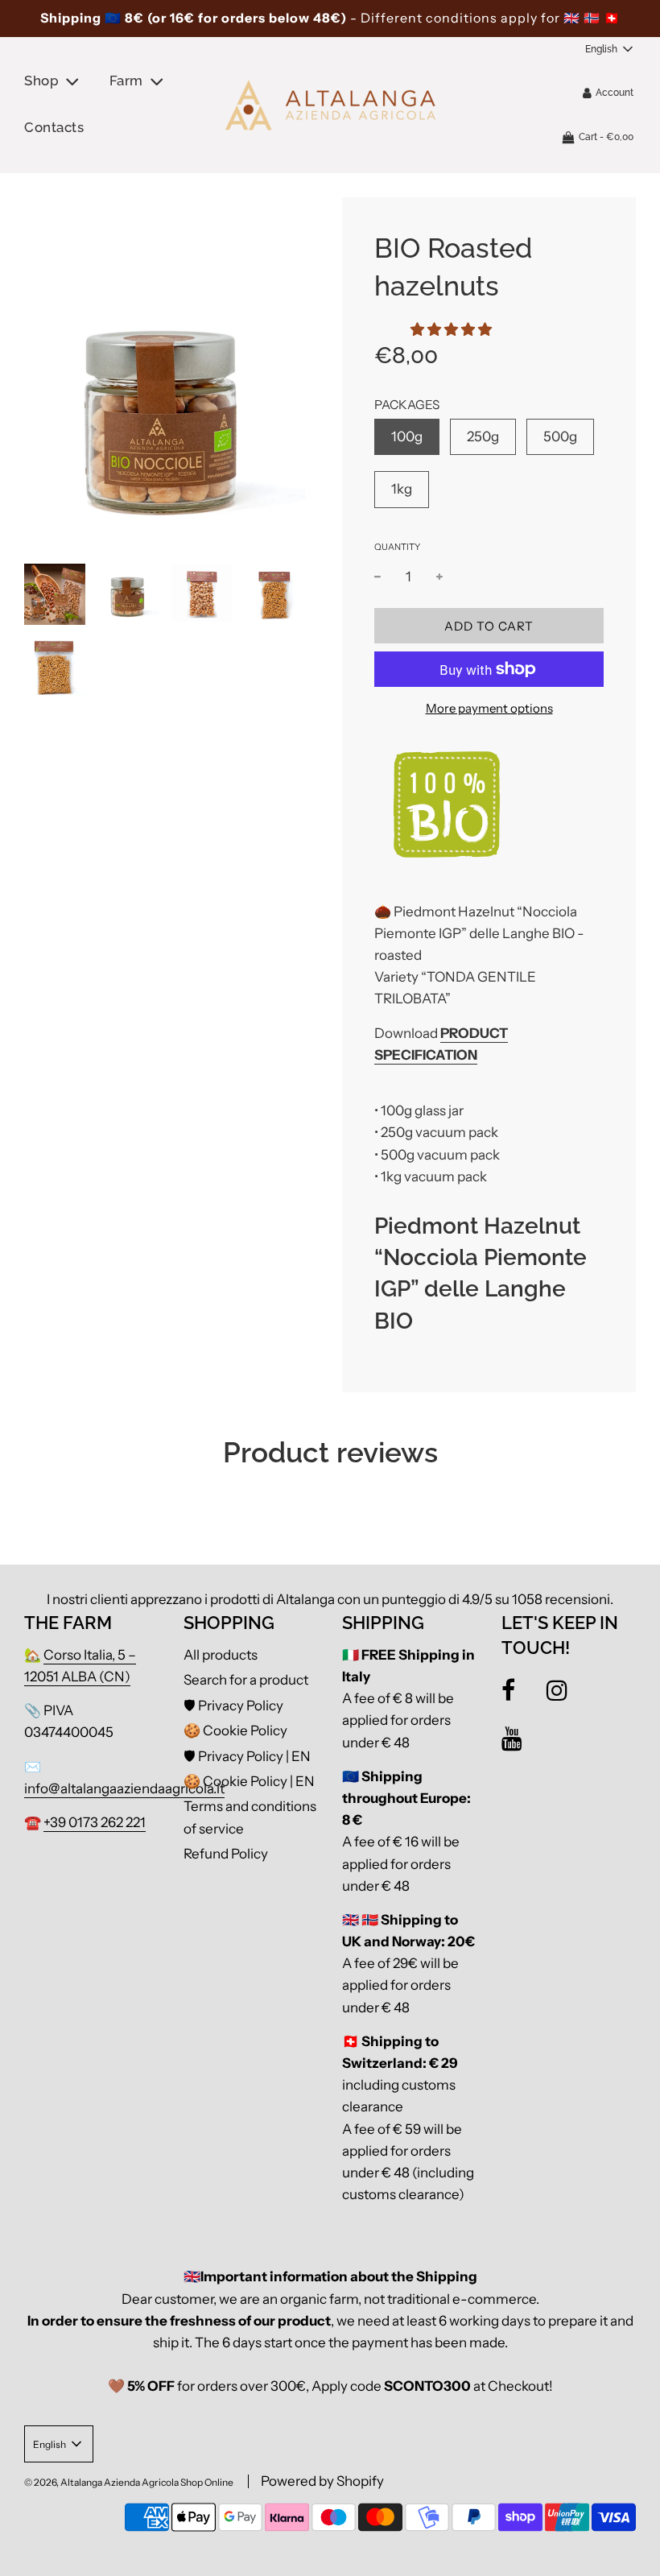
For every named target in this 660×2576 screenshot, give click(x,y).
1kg (402, 489)
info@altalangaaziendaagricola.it (124, 1788)
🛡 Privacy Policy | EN (247, 1756)
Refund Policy (226, 1854)
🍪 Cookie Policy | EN (249, 1781)
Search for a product (246, 1680)
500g (560, 436)
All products (221, 1655)
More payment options (489, 708)
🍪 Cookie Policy (235, 1730)
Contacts (54, 127)
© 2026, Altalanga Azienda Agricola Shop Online (129, 2482)
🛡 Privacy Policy (233, 1706)
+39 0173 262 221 (95, 1822)
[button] (451, 329)
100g (407, 436)
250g (483, 436)
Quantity (397, 547)
